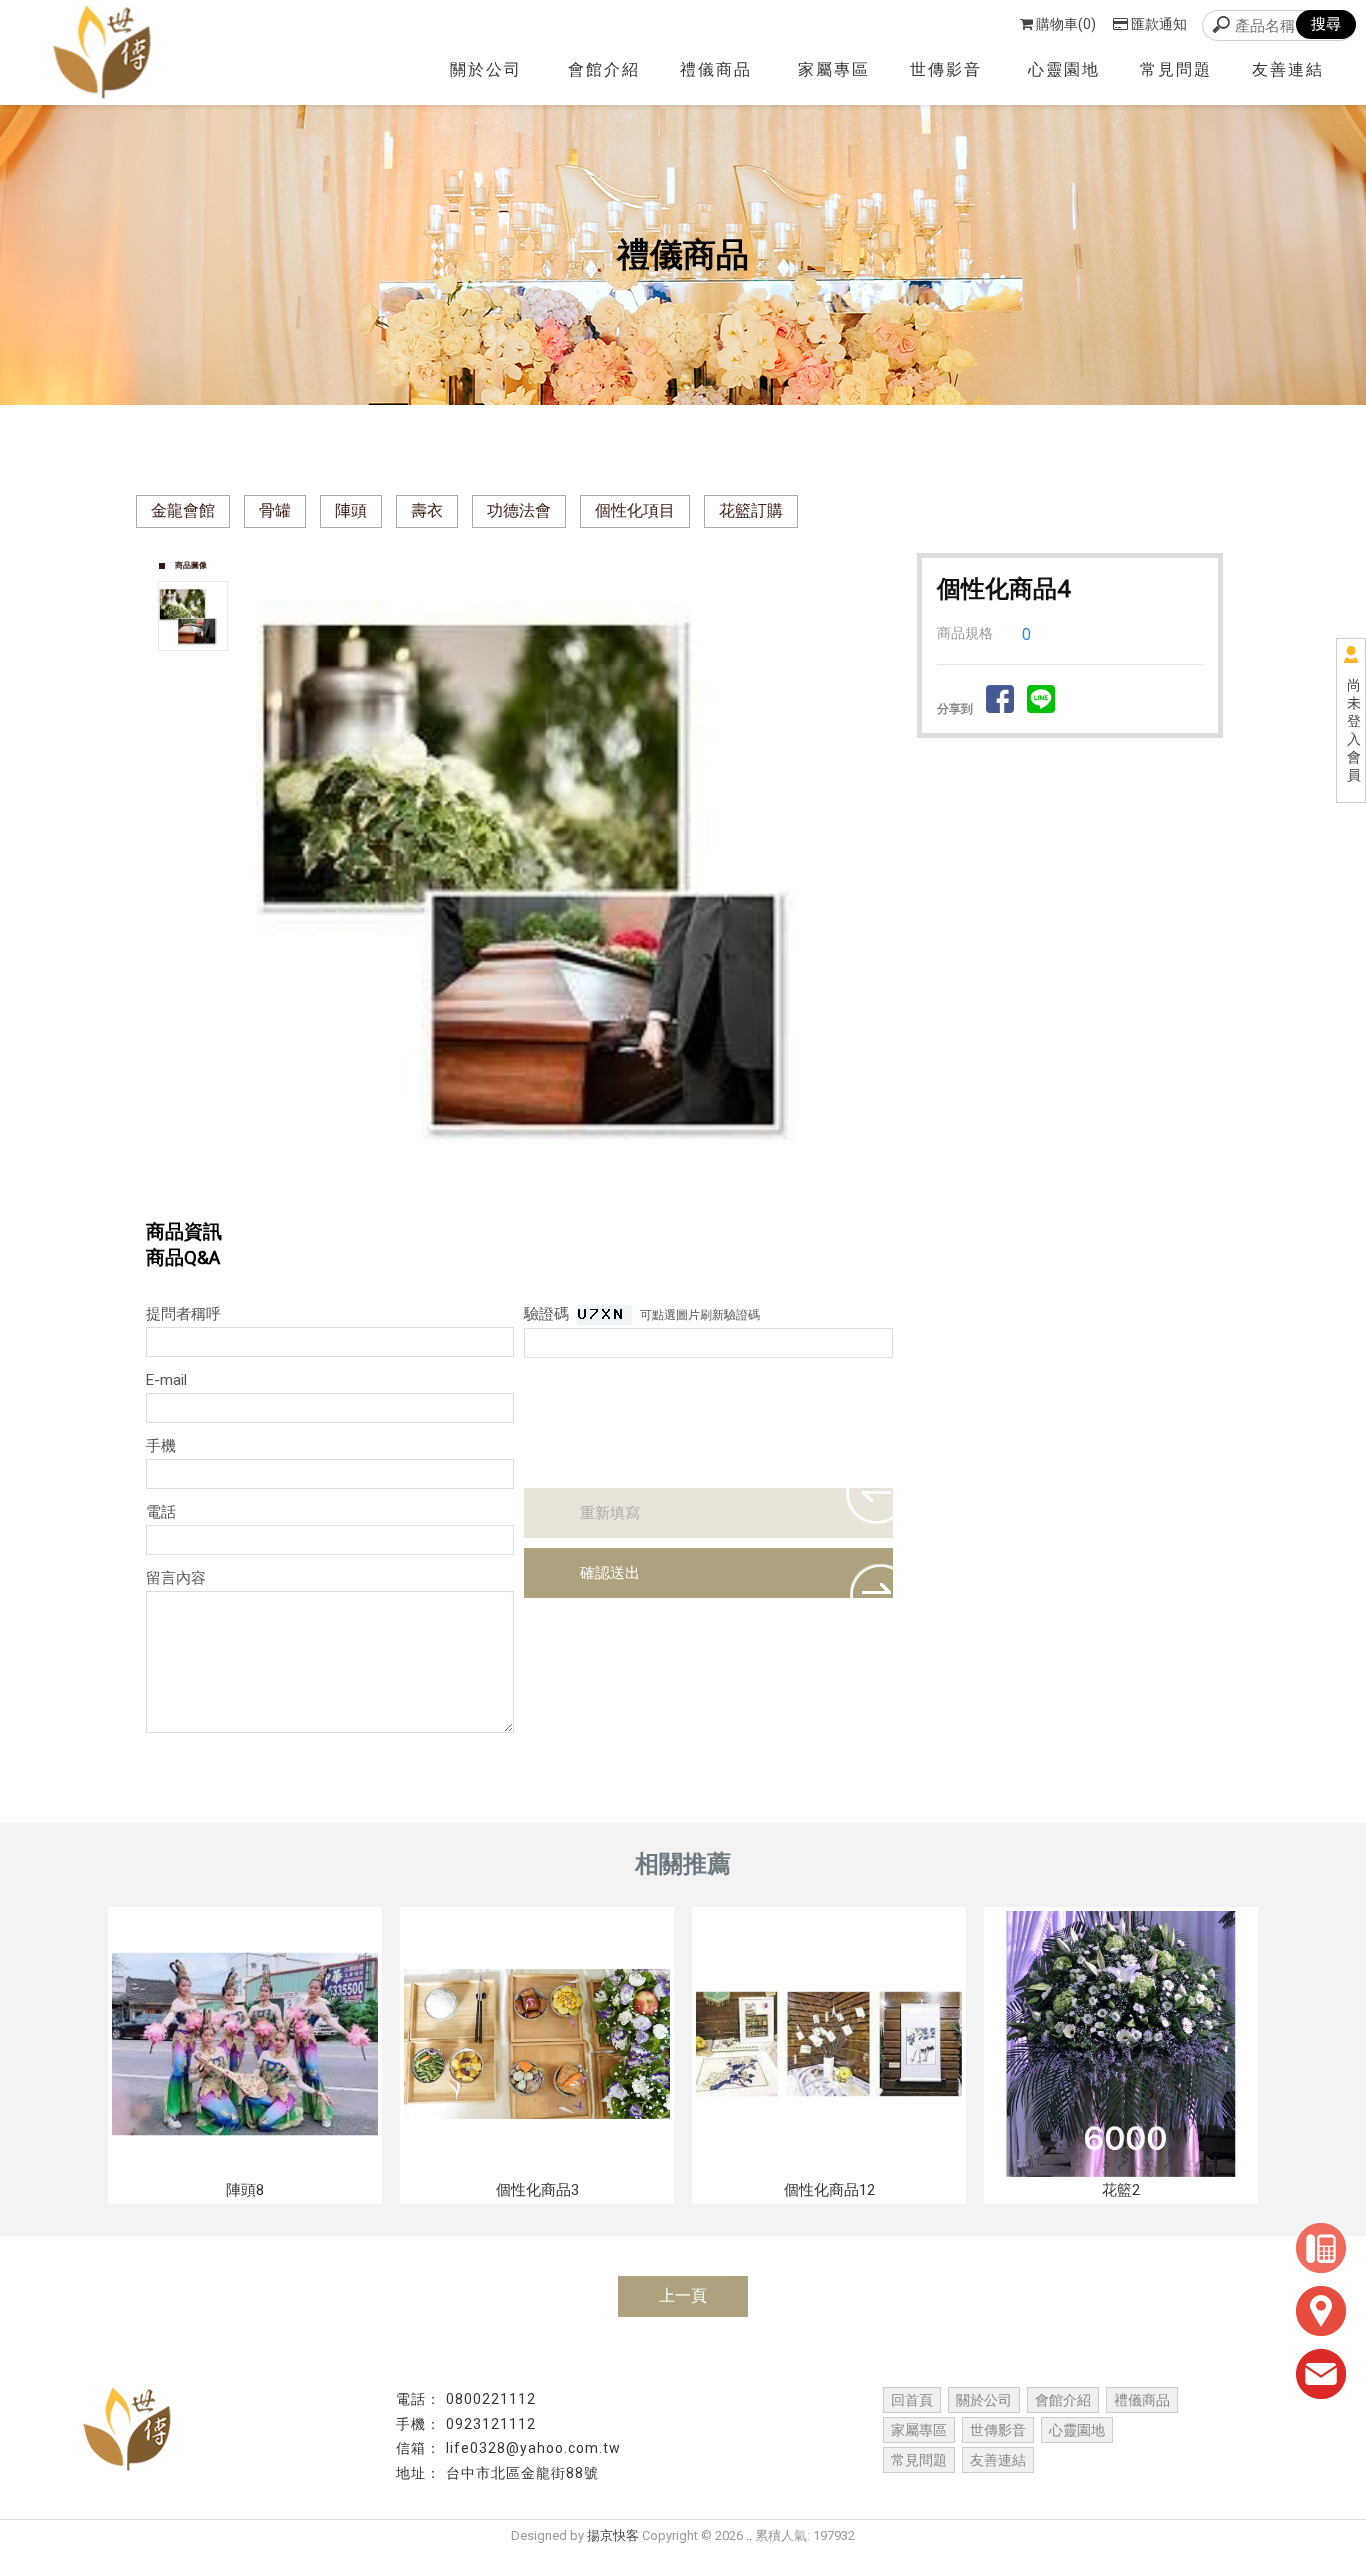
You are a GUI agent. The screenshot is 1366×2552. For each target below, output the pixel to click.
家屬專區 (834, 69)
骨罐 (275, 510)
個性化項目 (635, 510)
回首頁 (912, 2400)
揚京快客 (613, 2535)
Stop (592, 1195)
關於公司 (486, 69)
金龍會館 (183, 510)
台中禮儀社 (368, 2494)
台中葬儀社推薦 (898, 2494)
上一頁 (683, 2295)
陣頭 (351, 510)
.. (749, 2535)
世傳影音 (946, 69)
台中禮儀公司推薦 (691, 2494)
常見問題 (1176, 69)
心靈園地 (1064, 69)
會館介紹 (604, 69)
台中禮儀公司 (576, 2494)
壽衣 (427, 510)
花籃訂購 (751, 510)
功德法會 (519, 510)
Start (577, 1195)
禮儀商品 (716, 69)
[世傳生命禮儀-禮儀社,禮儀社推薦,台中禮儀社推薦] (108, 52)
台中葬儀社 (798, 2494)
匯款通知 (1159, 24)
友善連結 (1288, 69)
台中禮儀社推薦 (468, 2494)
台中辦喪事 (998, 2494)
